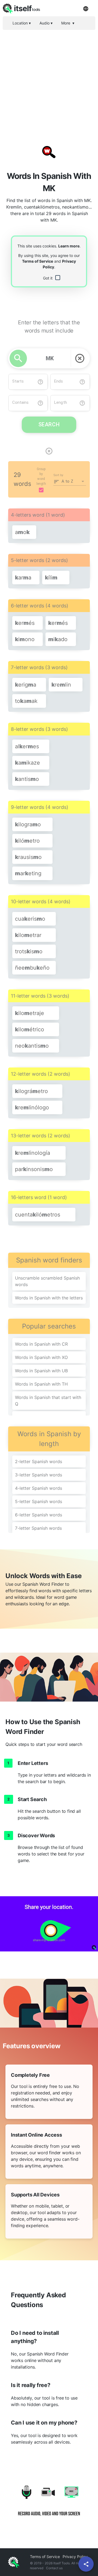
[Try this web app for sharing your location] (49, 1924)
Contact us (54, 2568)
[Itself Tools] (49, 2504)
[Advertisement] (49, 83)
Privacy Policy (75, 2557)
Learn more (69, 246)
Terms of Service (38, 261)
